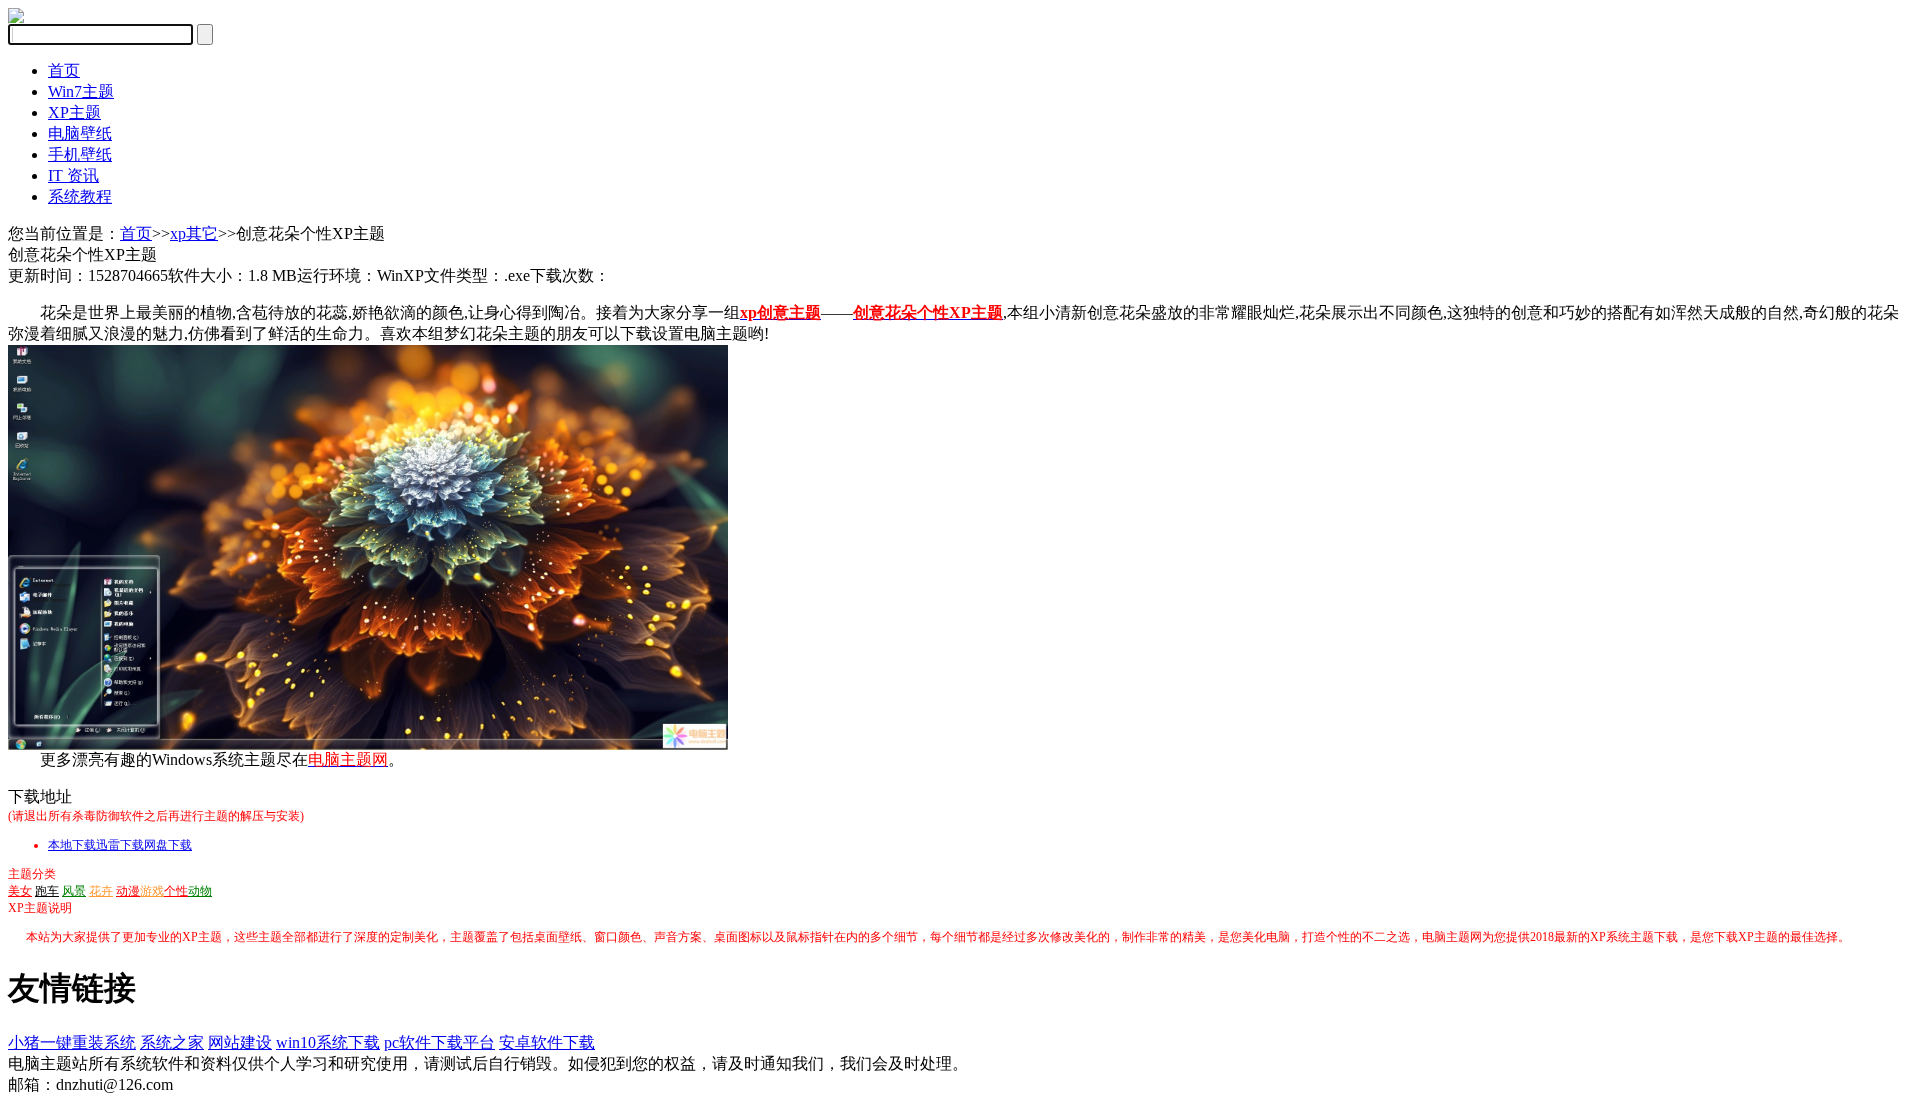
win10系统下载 (328, 1042)
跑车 (47, 891)
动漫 (128, 891)
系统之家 (172, 1042)
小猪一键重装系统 (72, 1042)
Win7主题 (81, 91)
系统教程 (80, 196)
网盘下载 (168, 845)
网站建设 (240, 1042)
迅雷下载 (120, 845)
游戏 (152, 891)
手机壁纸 (80, 154)
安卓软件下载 (547, 1042)
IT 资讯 (73, 175)
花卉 (101, 891)
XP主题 (74, 112)
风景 (74, 891)
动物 (200, 891)
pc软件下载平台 (439, 1042)
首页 (64, 70)
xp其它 (194, 233)
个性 (176, 891)
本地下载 (72, 845)
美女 (20, 891)
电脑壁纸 (80, 133)
